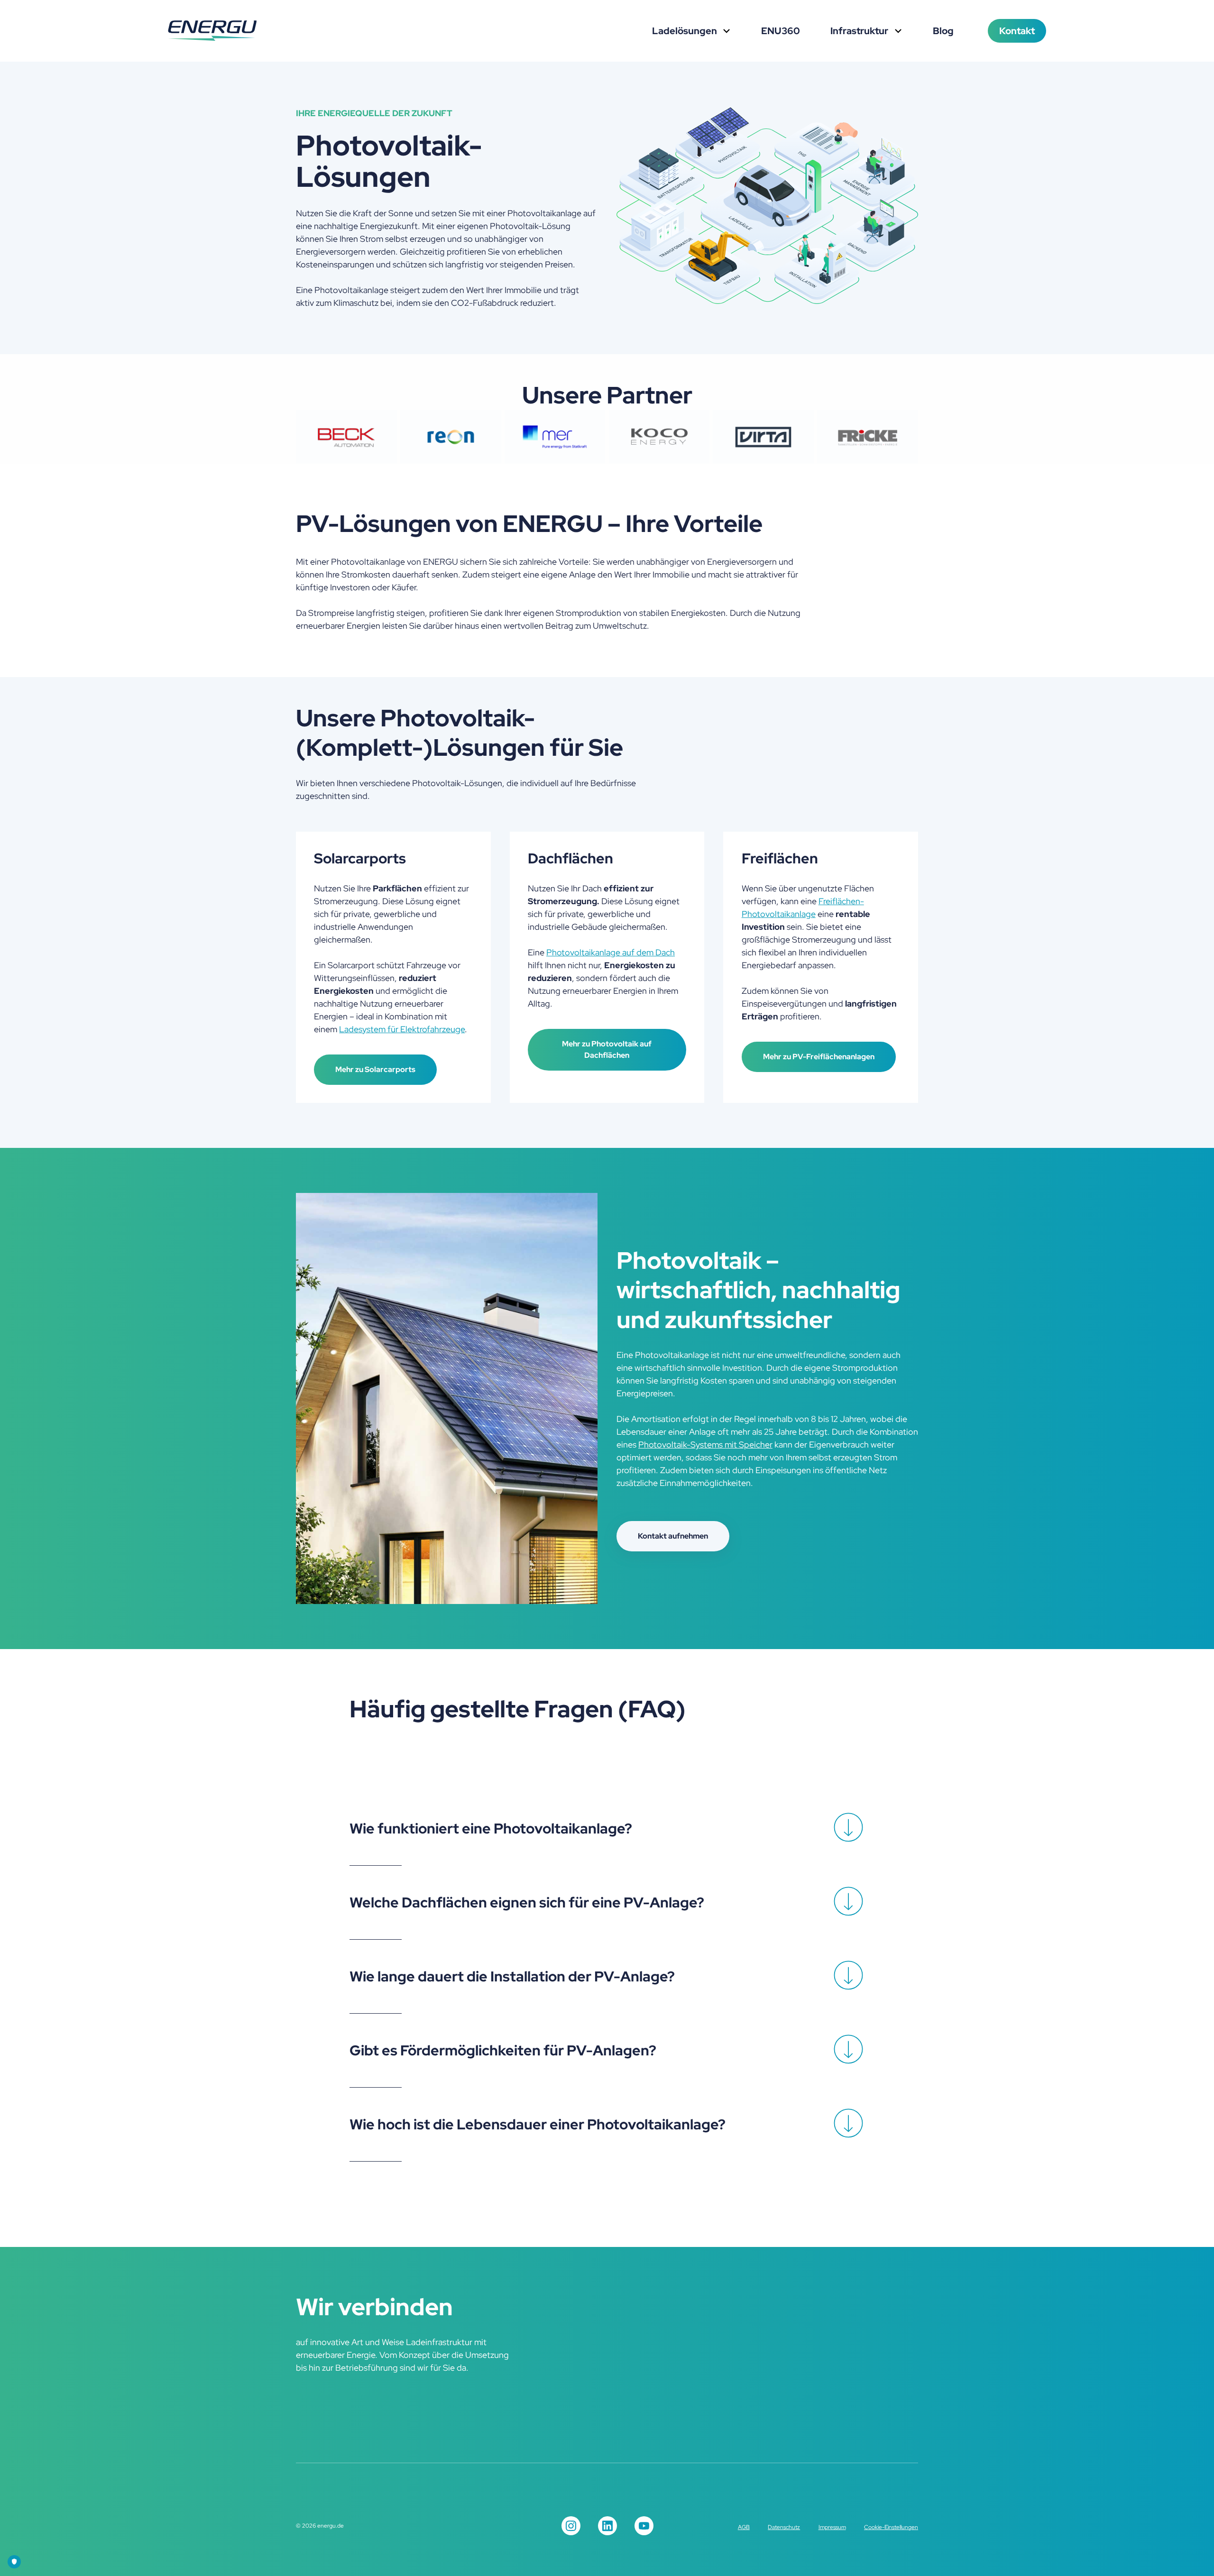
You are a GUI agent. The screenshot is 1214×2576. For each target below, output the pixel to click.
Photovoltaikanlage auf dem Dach (611, 952)
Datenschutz (784, 2527)
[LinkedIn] (607, 2526)
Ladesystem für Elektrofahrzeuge (402, 1029)
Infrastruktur (860, 31)
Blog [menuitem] (943, 31)
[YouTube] (644, 2526)
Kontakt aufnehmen (673, 1536)
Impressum (832, 2527)
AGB (744, 2527)
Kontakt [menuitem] (1017, 31)
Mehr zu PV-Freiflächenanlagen (819, 1057)
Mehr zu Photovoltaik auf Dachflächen (607, 1050)
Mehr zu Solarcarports (375, 1069)
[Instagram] (571, 2526)
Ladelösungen (685, 31)
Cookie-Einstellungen (891, 2527)
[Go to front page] (212, 31)
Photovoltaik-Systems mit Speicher (705, 1444)
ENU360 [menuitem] (781, 31)
